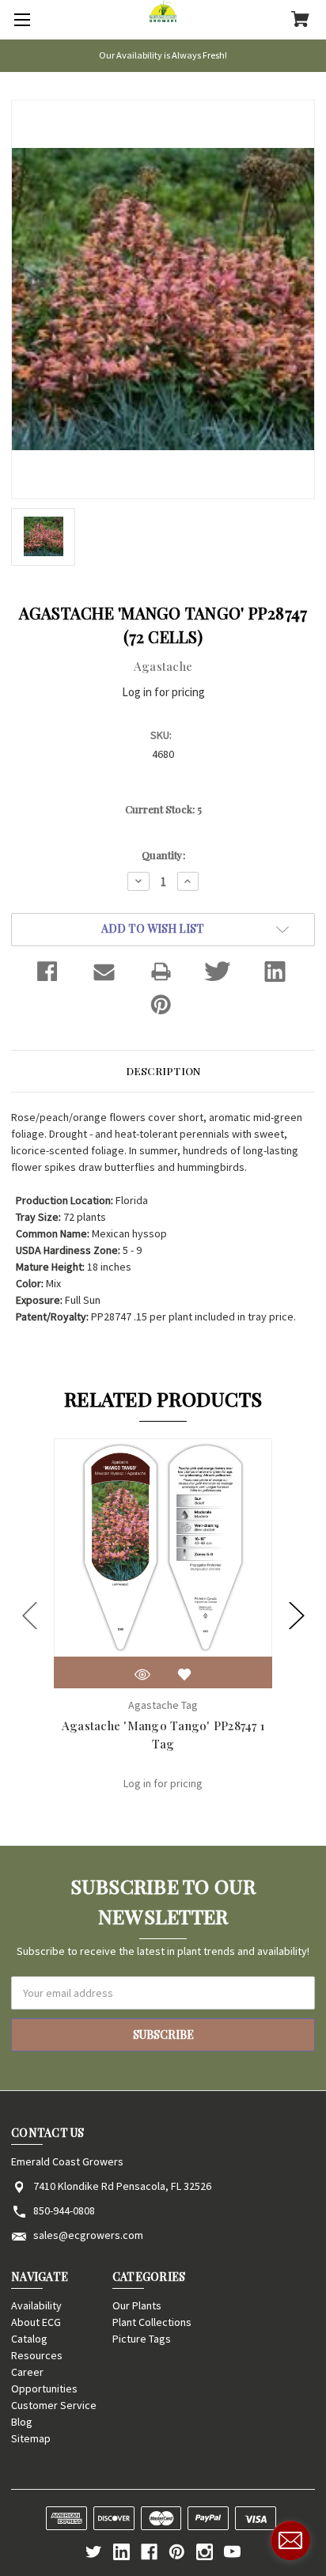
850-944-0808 (64, 2210)
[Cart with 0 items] (300, 21)
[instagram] (205, 2552)
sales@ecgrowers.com (88, 2235)
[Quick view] (142, 1674)
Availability (36, 2305)
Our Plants (137, 2305)
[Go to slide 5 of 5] (30, 1615)
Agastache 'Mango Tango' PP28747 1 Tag (163, 1735)
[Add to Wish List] (184, 1674)
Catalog (29, 2339)
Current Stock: (163, 809)
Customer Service (54, 2405)
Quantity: (163, 855)
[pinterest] (177, 2552)
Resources (37, 2355)
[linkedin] (121, 2552)
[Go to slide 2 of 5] (297, 1615)
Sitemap (31, 2438)
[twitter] (94, 2552)
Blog (22, 2422)
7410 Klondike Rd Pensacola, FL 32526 (122, 2186)
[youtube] (232, 2552)
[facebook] (149, 2552)
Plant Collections (152, 2322)
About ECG (36, 2322)
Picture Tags (142, 2339)
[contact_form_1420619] (290, 2540)
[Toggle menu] (20, 20)
